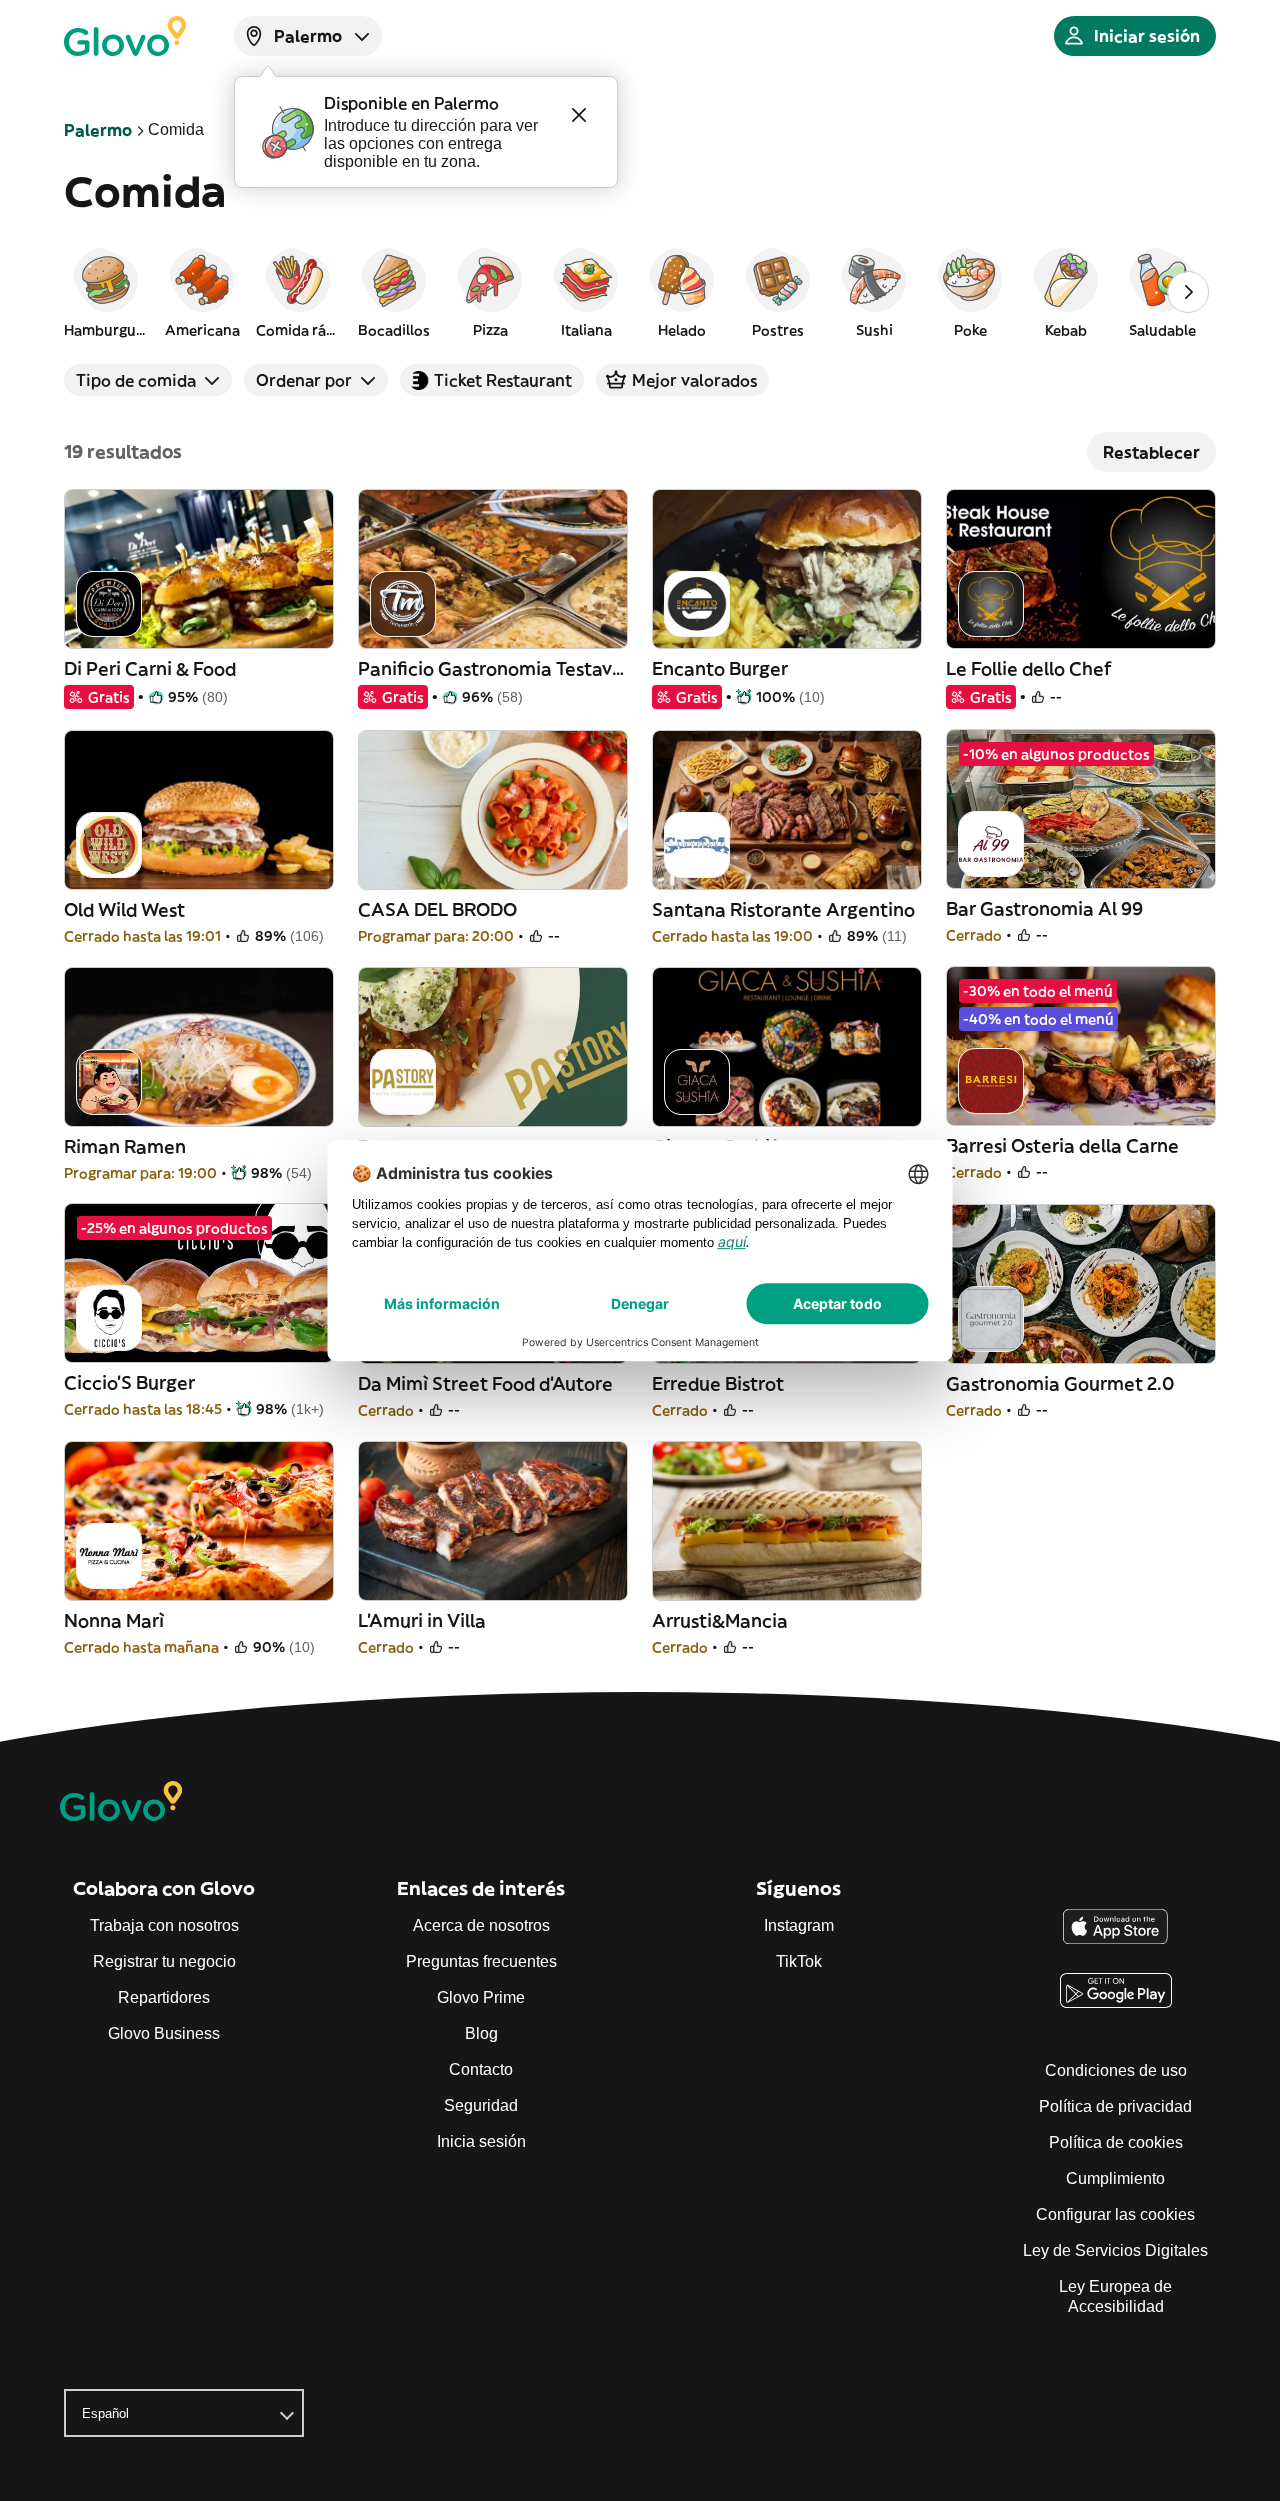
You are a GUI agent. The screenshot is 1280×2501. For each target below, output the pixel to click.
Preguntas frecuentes (481, 1961)
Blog (481, 2033)
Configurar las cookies (1115, 2214)
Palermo (98, 130)
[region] (640, 292)
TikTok (799, 1961)
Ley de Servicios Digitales (1115, 2250)
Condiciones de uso (1116, 2070)
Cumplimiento (1115, 2178)
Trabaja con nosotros (164, 1925)
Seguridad (481, 2105)
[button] (106, 292)
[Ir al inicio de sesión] (125, 36)
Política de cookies (1116, 2142)
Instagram (799, 1925)
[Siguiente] (1188, 292)
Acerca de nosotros (481, 1925)
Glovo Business (164, 2033)
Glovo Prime (481, 1997)
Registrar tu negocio (164, 1961)
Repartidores (164, 1997)
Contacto (481, 2069)
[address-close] (579, 115)
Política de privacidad (1115, 2106)
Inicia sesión (481, 2141)
